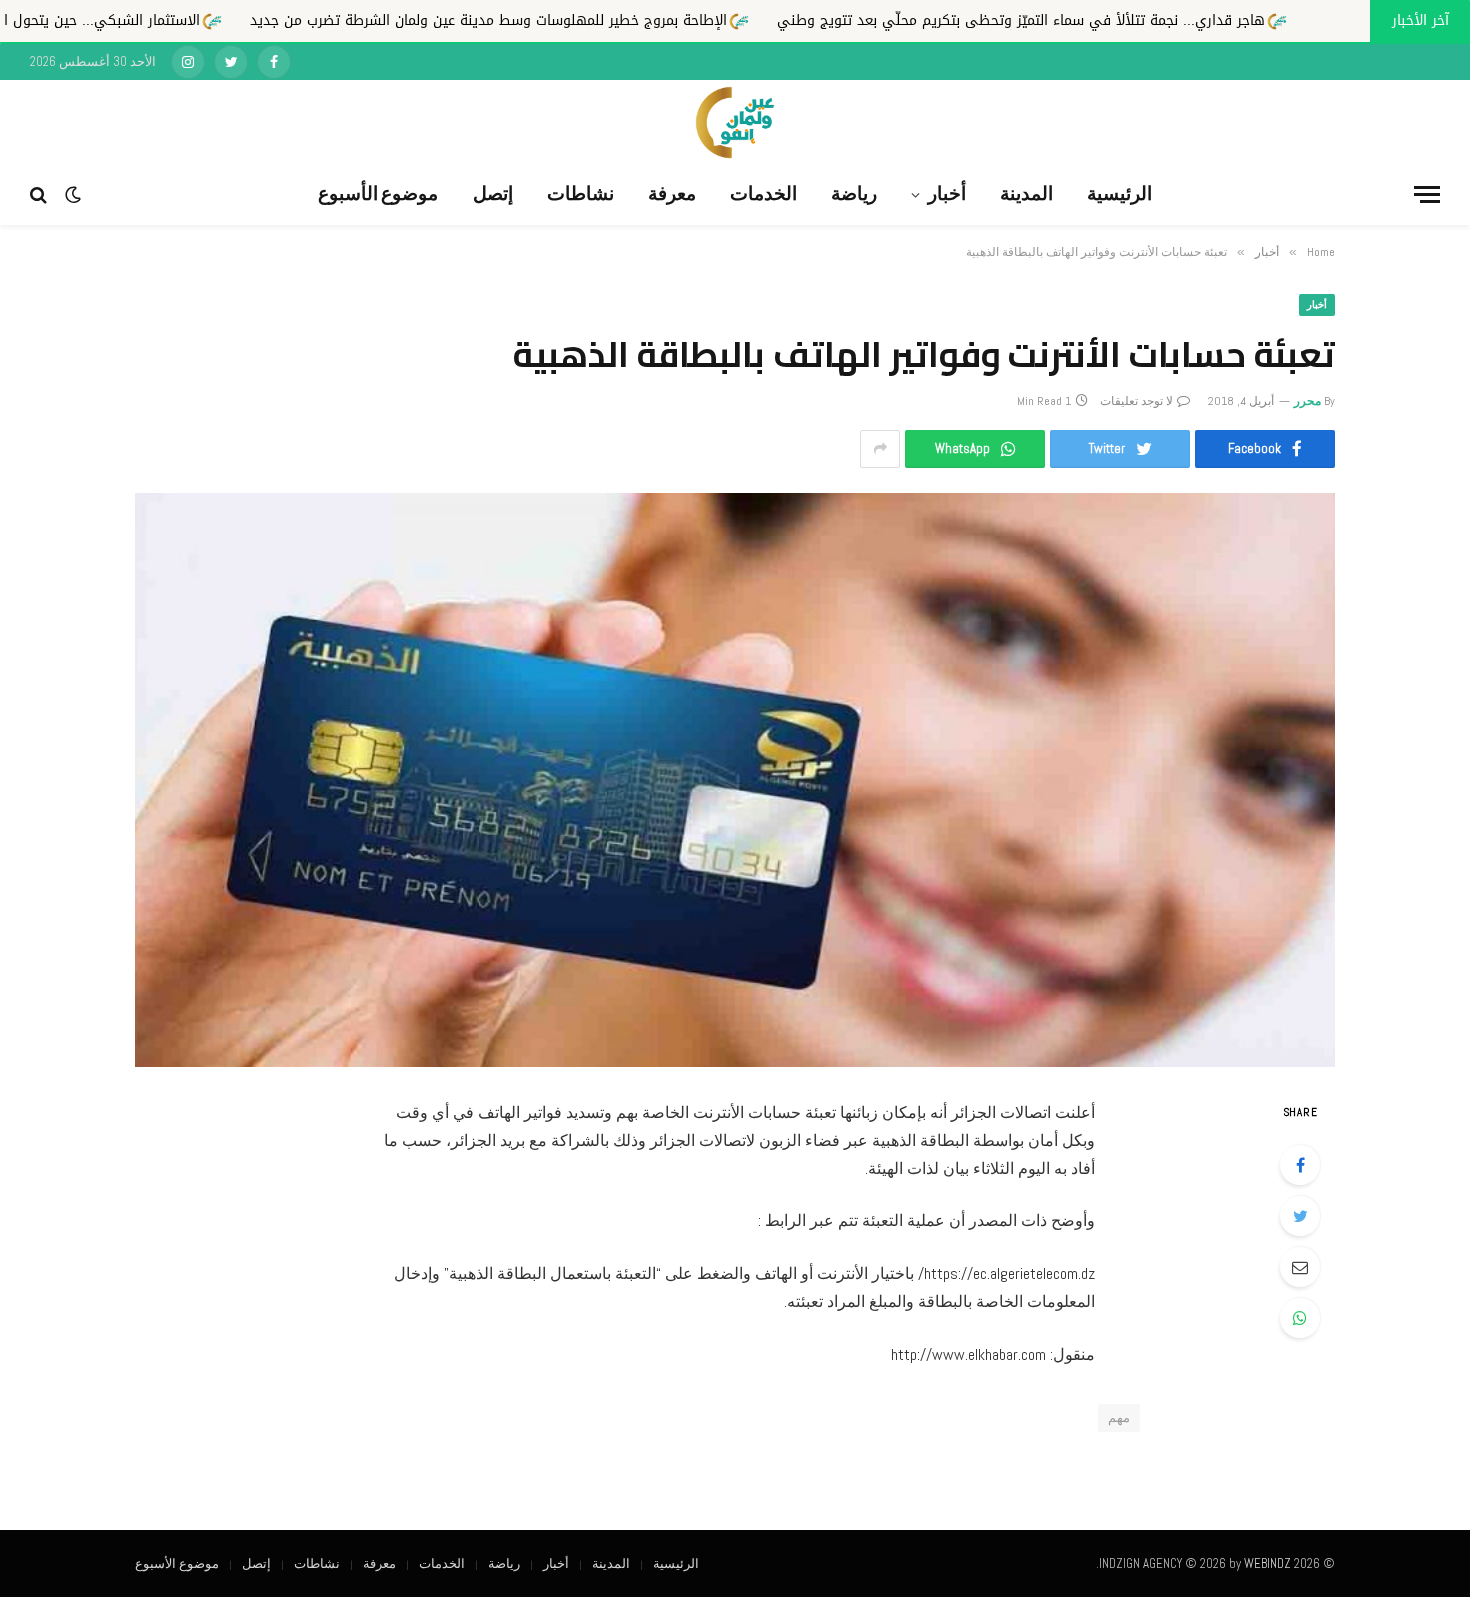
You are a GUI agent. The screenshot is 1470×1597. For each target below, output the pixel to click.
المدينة (1026, 194)
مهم (1119, 1417)
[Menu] (1427, 194)
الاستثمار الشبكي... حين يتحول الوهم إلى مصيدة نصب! (178, 20)
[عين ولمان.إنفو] (735, 122)
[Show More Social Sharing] (880, 449)
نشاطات (580, 194)
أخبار (947, 194)
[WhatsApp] (1300, 1318)
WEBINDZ (1267, 1563)
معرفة (672, 194)
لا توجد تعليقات (1136, 401)
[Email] (1300, 1267)
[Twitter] (1300, 1216)
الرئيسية (1119, 194)
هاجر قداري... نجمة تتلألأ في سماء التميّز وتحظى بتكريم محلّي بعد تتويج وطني (1168, 20)
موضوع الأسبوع (378, 194)
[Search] (40, 194)
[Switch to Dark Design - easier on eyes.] (73, 195)
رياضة (854, 194)
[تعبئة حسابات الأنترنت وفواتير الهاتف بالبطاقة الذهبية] (735, 780)
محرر (1307, 401)
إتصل (493, 194)
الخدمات (763, 194)
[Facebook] (1300, 1165)
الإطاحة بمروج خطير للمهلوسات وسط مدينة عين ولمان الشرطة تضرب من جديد (635, 20)
